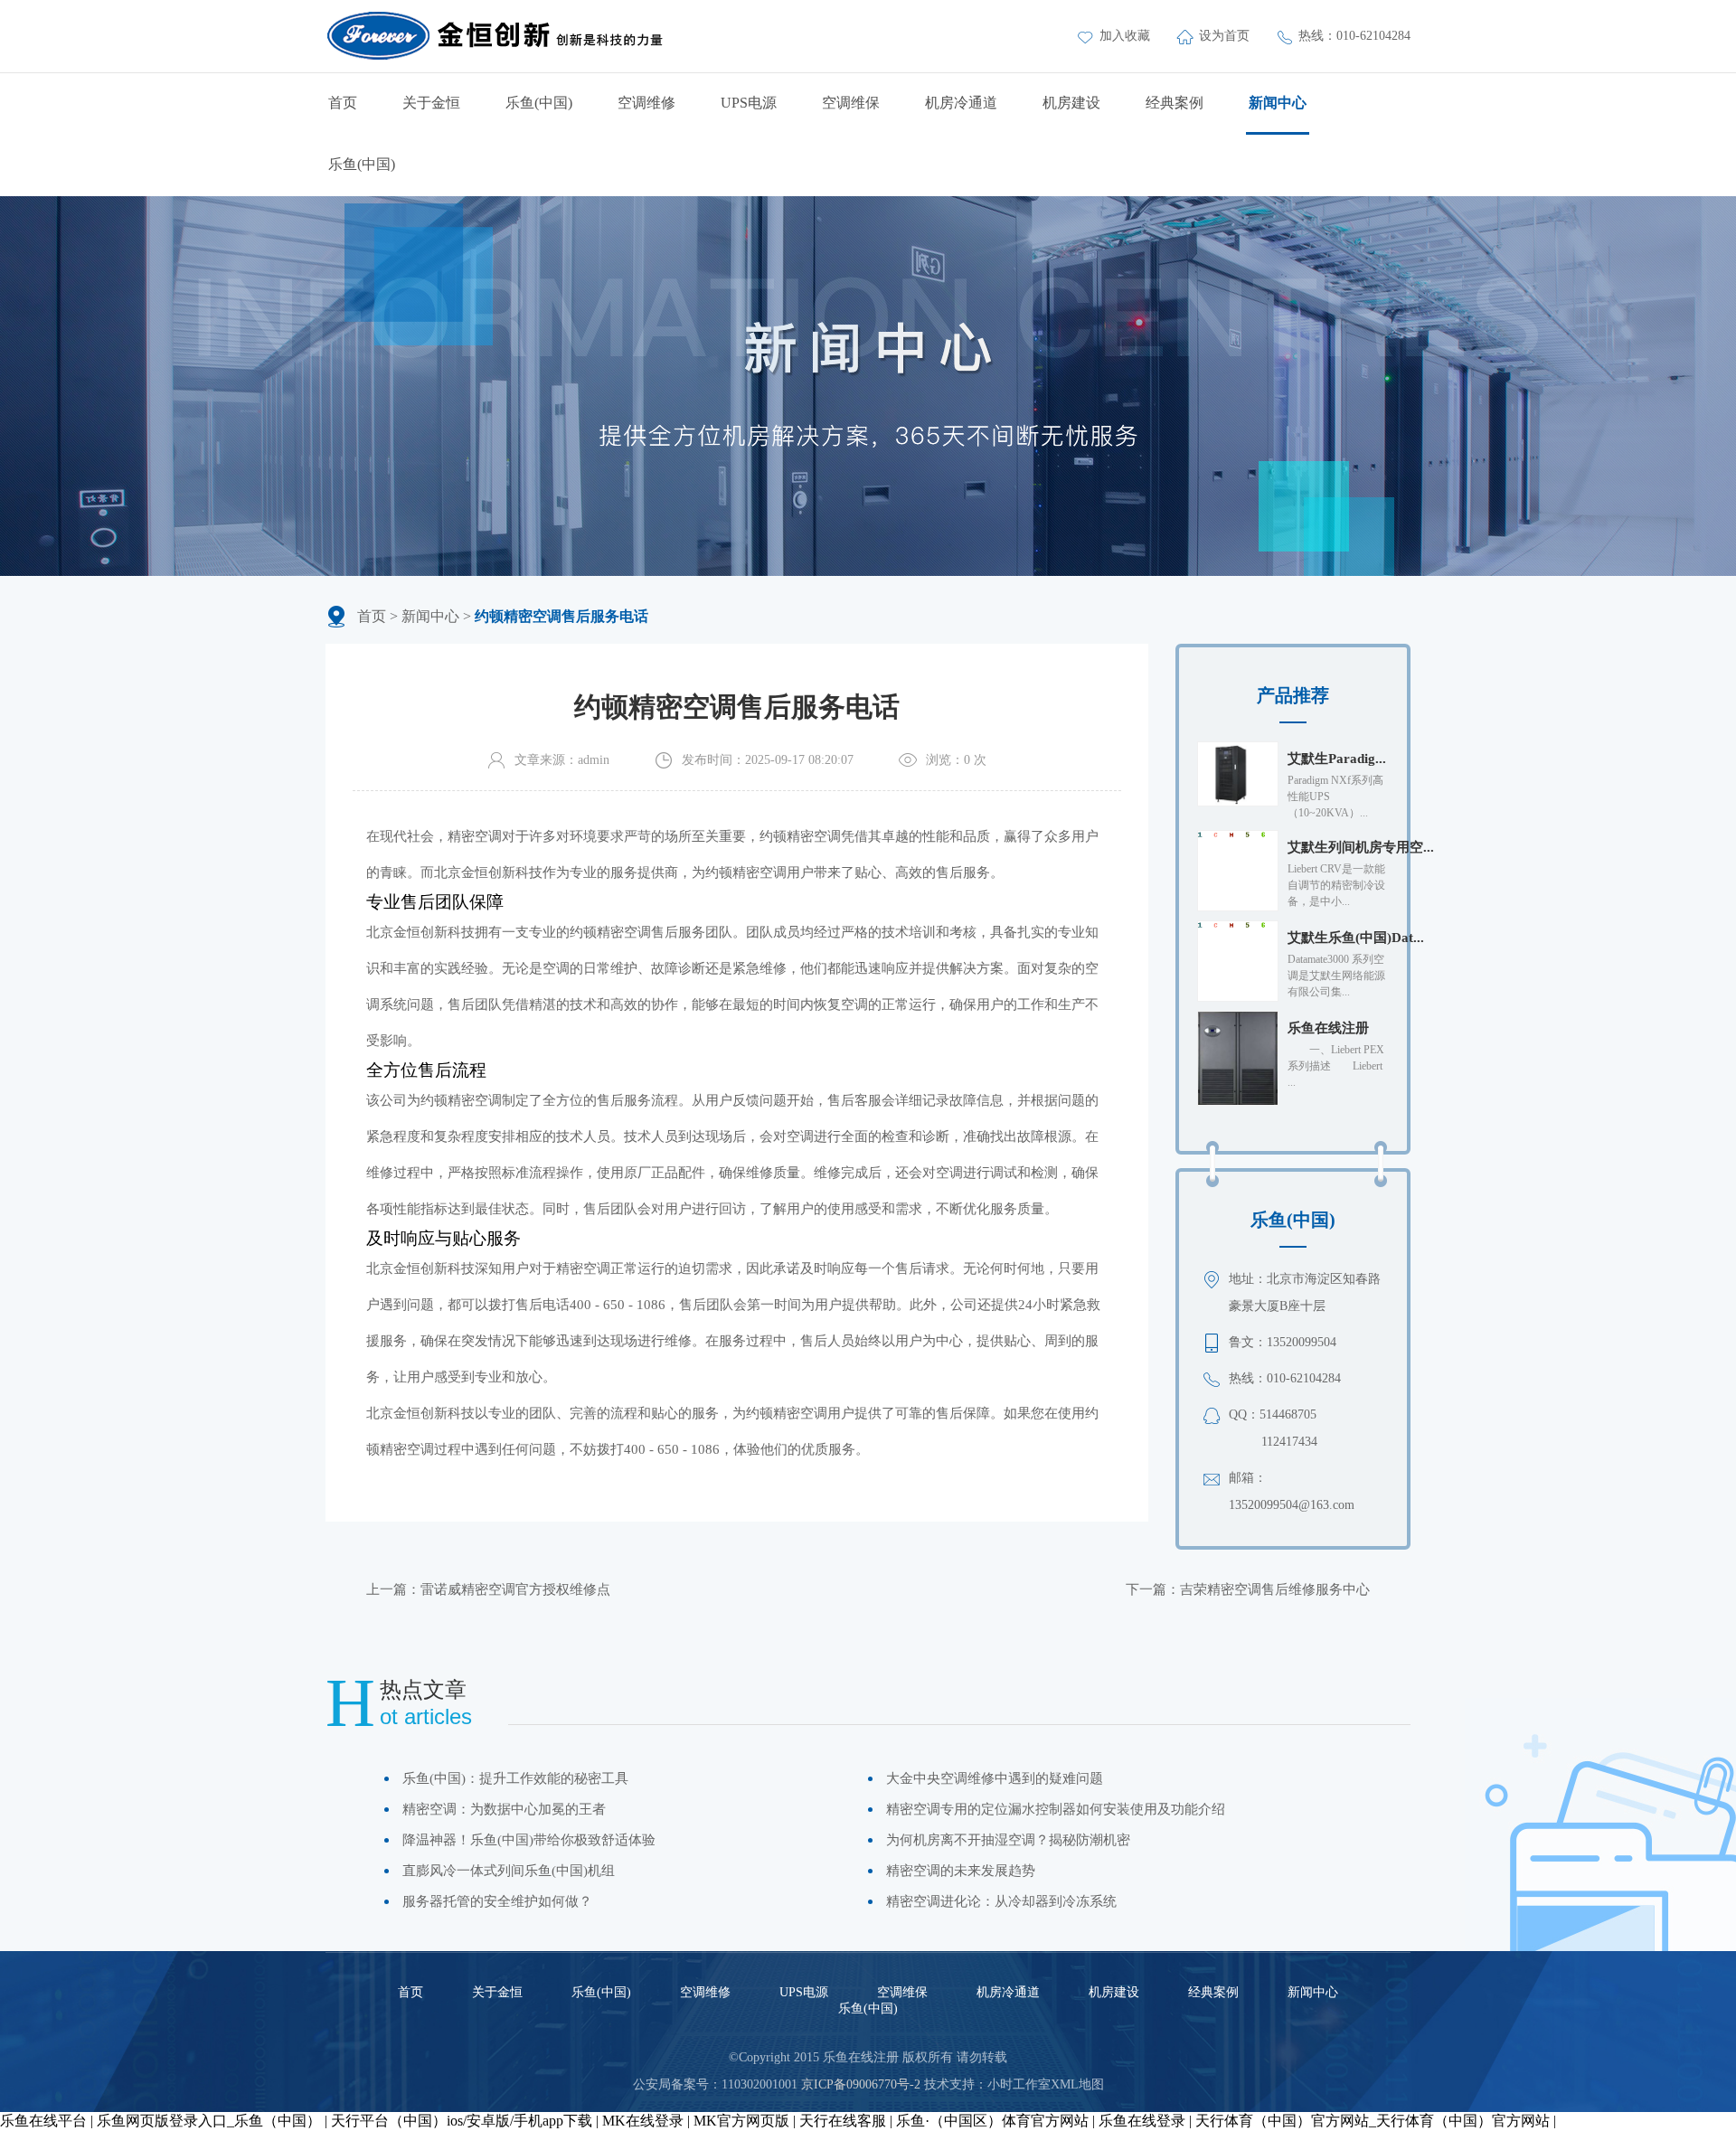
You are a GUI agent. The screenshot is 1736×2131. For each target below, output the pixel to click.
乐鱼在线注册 (1328, 1028)
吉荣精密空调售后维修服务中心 (1275, 1589)
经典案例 (1175, 103)
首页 (343, 103)
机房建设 (1071, 103)
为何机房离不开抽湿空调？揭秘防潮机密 (1008, 1840)
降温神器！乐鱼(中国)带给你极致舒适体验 (529, 1840)
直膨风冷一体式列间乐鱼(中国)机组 (509, 1871)
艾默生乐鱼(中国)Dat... (1356, 938)
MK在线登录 (643, 2121)
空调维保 (851, 103)
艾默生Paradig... (1337, 759)
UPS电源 (749, 103)
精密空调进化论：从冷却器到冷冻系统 (1001, 1901)
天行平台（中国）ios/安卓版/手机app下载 (462, 2121)
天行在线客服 (843, 2121)
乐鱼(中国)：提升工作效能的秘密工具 (515, 1778)
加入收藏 (1127, 36)
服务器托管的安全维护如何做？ (497, 1901)
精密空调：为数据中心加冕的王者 (504, 1809)
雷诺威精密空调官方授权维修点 (515, 1589)
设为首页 (1226, 36)
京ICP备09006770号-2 (861, 2084)
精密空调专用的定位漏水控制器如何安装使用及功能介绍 (1056, 1809)
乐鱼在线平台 (43, 2121)
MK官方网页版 (741, 2121)
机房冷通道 (961, 103)
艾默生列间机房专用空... (1361, 847)
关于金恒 (431, 103)
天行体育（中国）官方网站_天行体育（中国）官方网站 (1373, 2121)
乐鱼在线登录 (1142, 2121)
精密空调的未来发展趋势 (961, 1871)
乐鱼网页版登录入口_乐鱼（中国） (209, 2121)
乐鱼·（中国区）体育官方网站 (992, 2121)
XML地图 (1077, 2084)
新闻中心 (1278, 103)
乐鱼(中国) (539, 103)
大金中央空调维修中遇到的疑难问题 (995, 1778)
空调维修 (646, 103)
